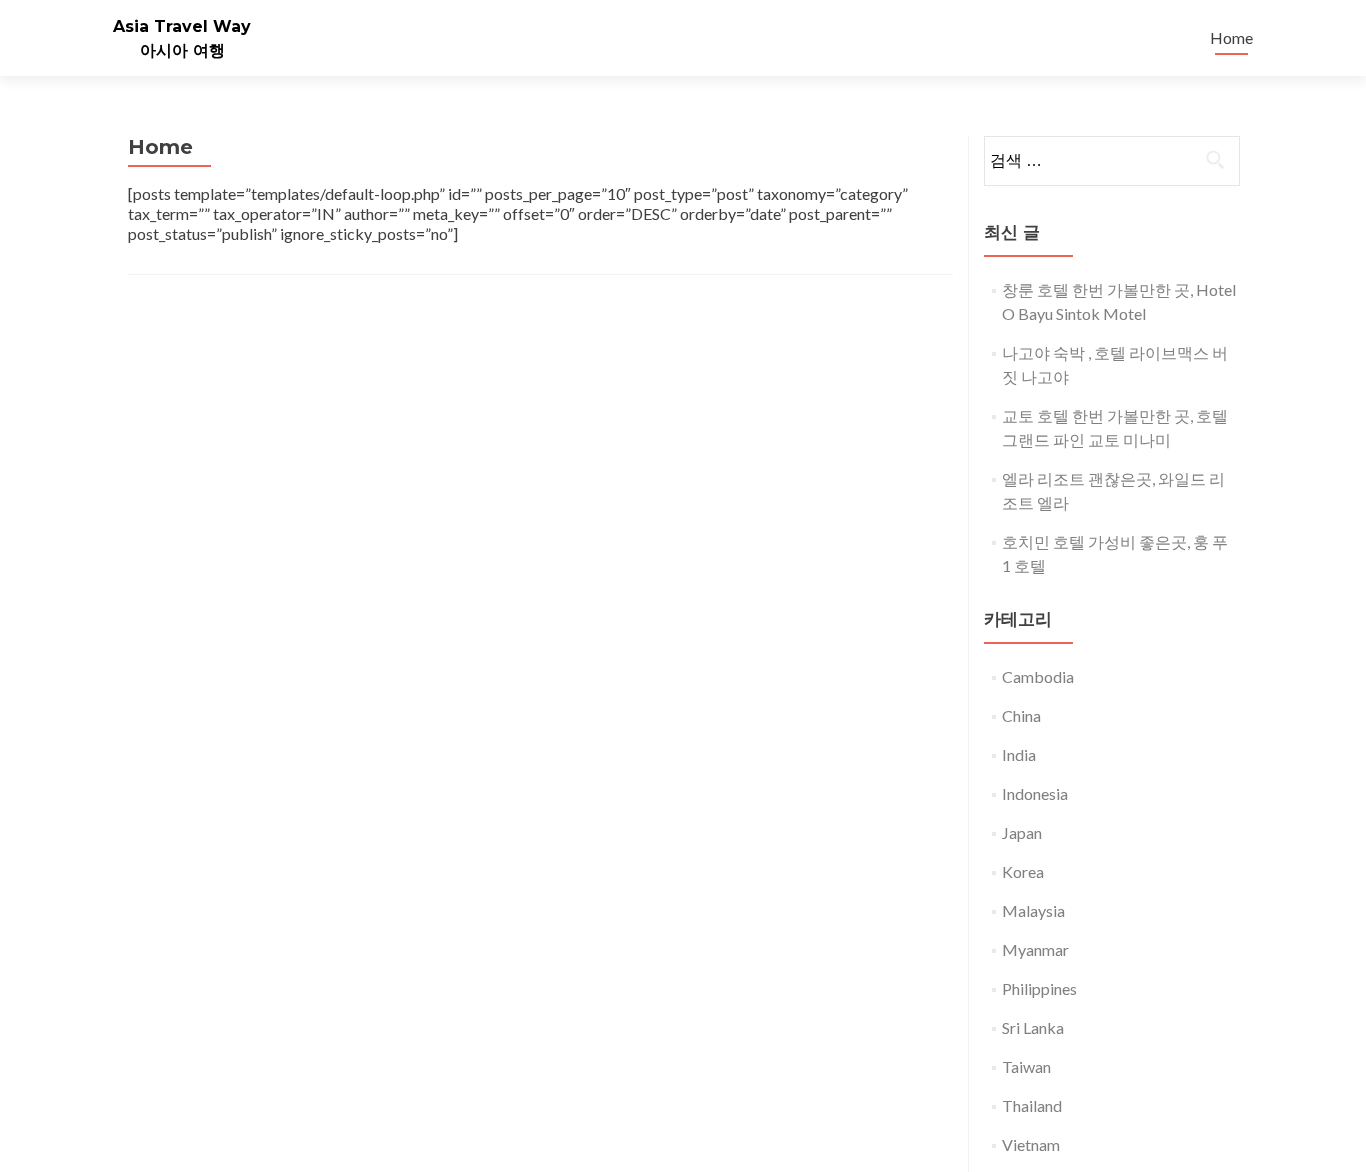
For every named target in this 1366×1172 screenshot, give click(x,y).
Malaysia (1033, 910)
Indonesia (1035, 793)
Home (1231, 37)
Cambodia (1038, 676)
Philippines (1039, 988)
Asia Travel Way (182, 26)
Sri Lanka (1033, 1027)
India (1019, 754)
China (1021, 715)
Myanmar (1035, 949)
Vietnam (1031, 1144)
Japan (1022, 832)
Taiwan (1026, 1066)
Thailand (1032, 1105)
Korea (1023, 871)
